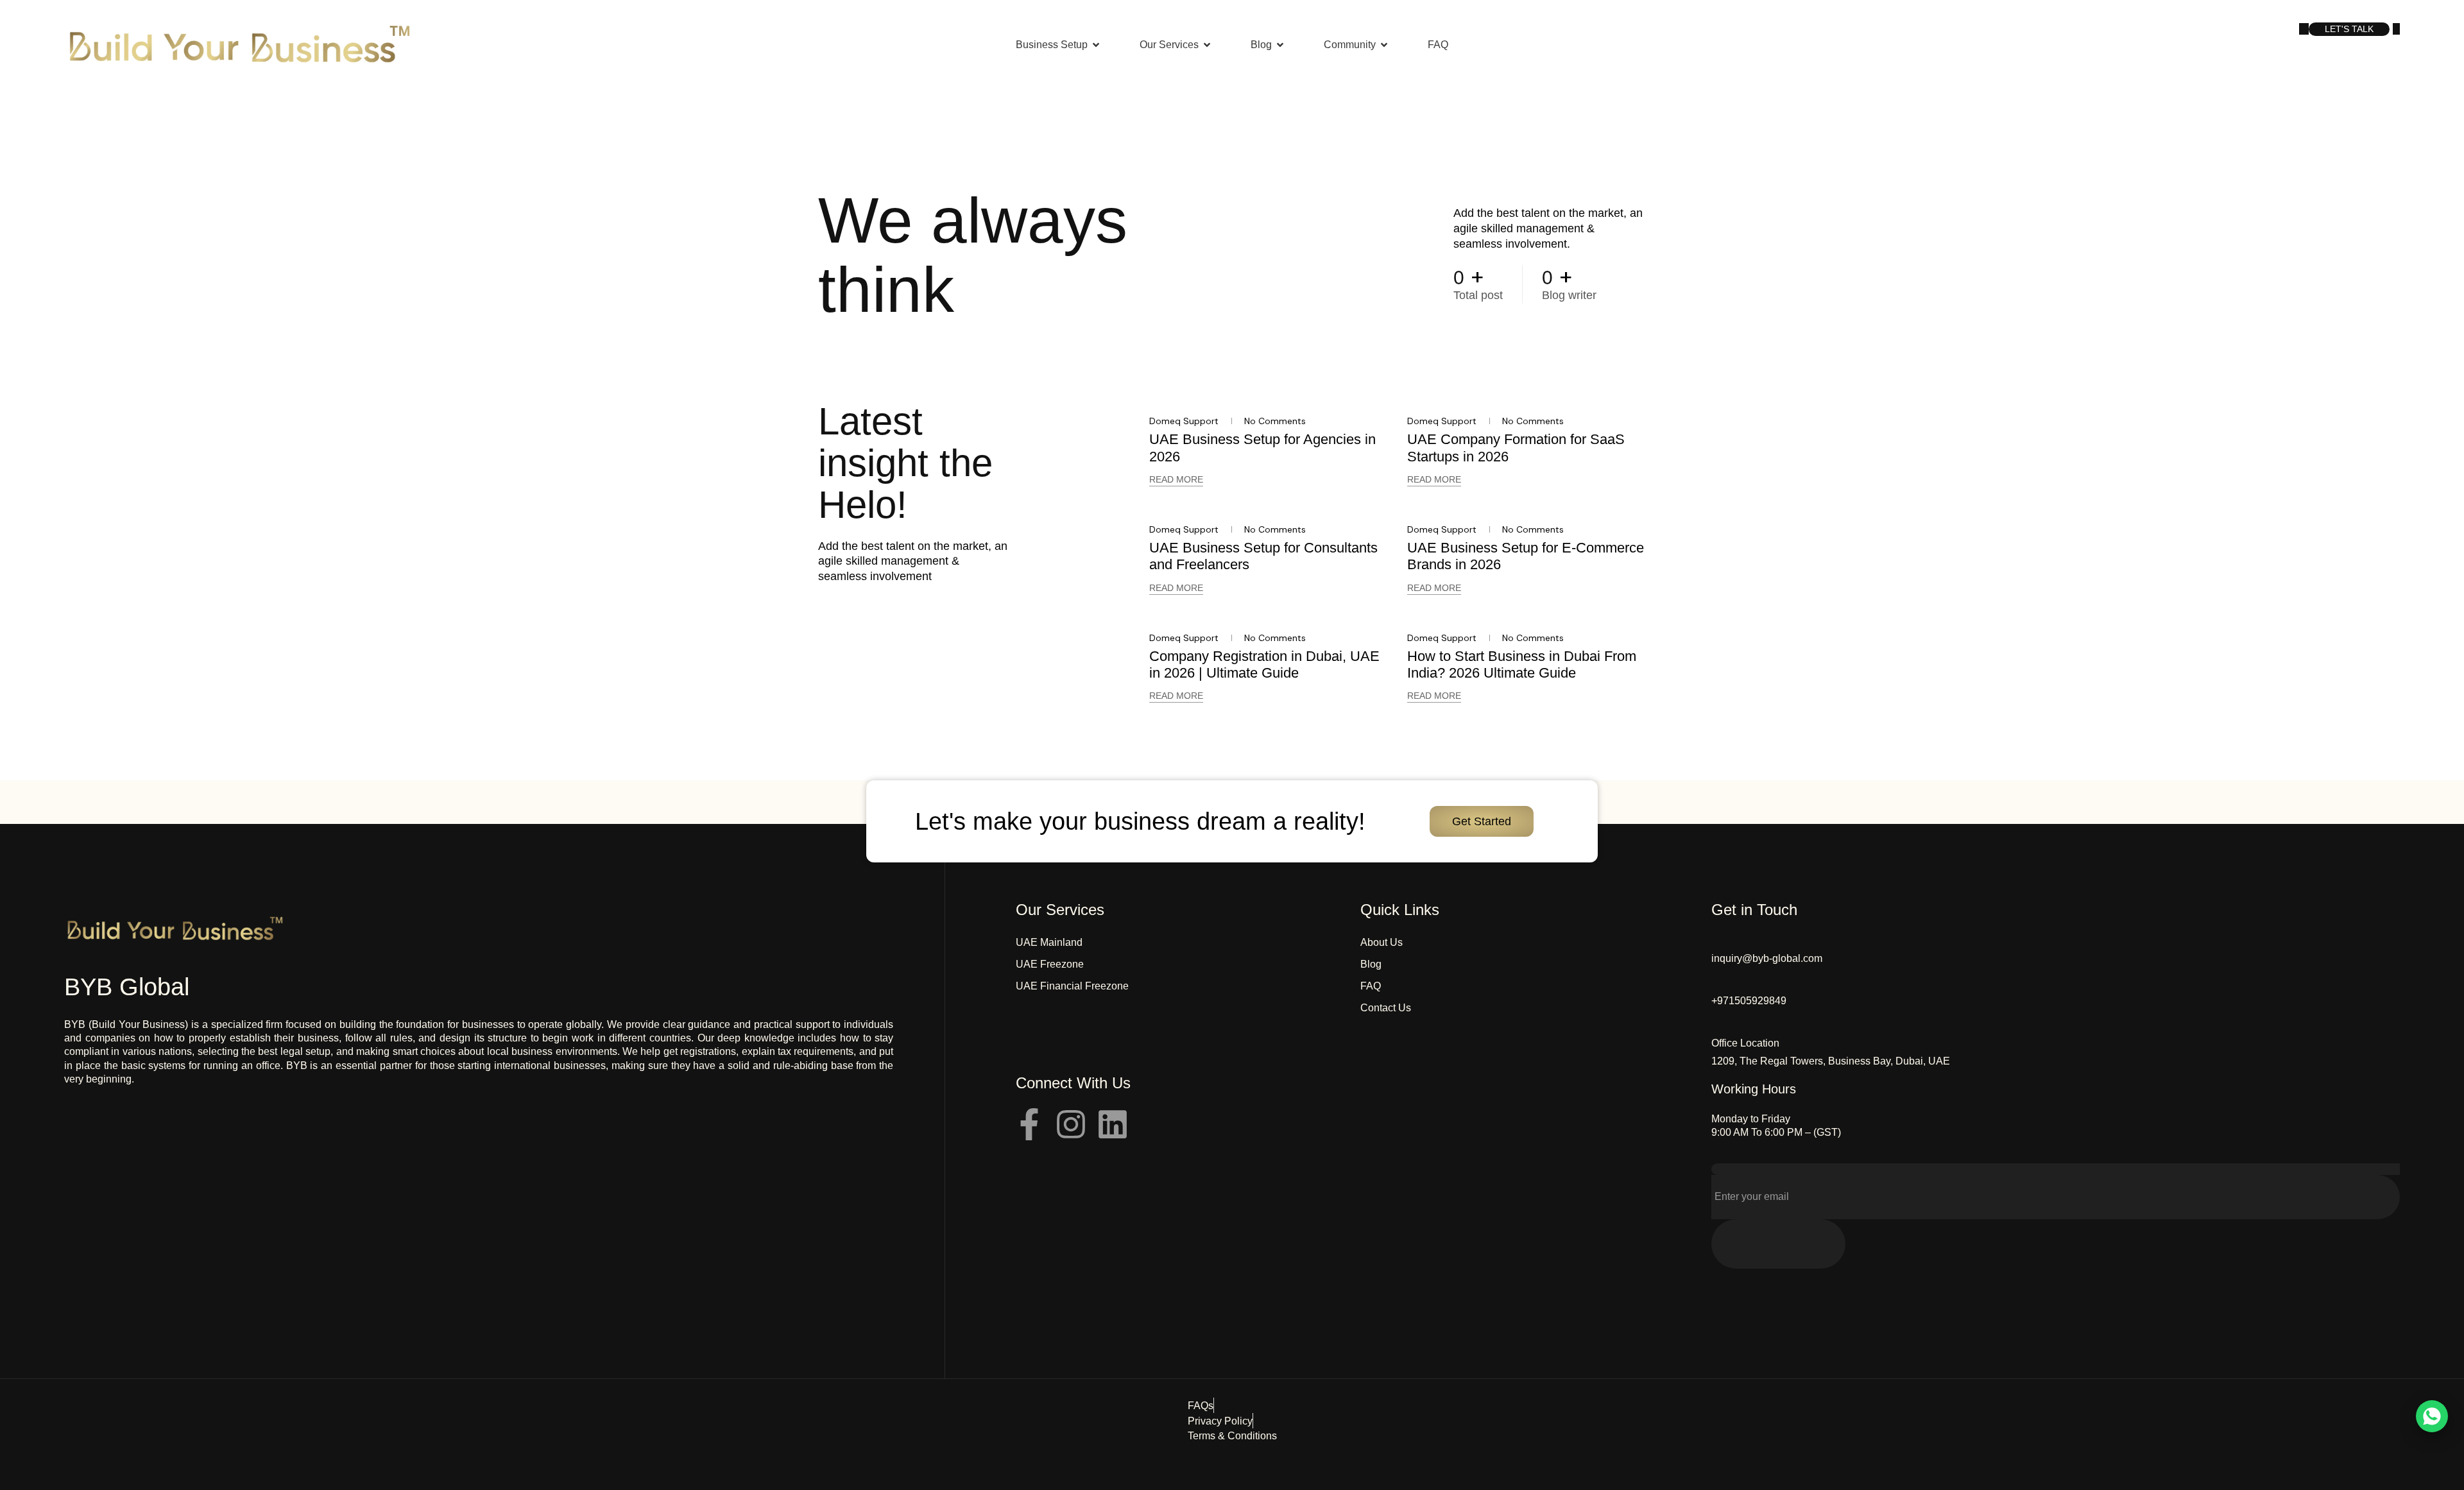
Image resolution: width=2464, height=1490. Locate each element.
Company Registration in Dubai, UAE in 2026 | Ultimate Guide (1264, 664)
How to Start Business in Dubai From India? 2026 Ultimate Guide (1522, 664)
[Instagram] (1071, 1124)
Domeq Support (1184, 421)
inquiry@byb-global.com (1767, 958)
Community (1350, 45)
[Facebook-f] (1029, 1124)
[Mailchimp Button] (1778, 1244)
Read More (1176, 479)
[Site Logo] (239, 44)
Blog (1261, 45)
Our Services (1169, 45)
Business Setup (1052, 45)
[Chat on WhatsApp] (2432, 1416)
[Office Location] (1718, 1026)
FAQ (1438, 45)
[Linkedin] (1113, 1124)
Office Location (1745, 1043)
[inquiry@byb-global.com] (1718, 941)
